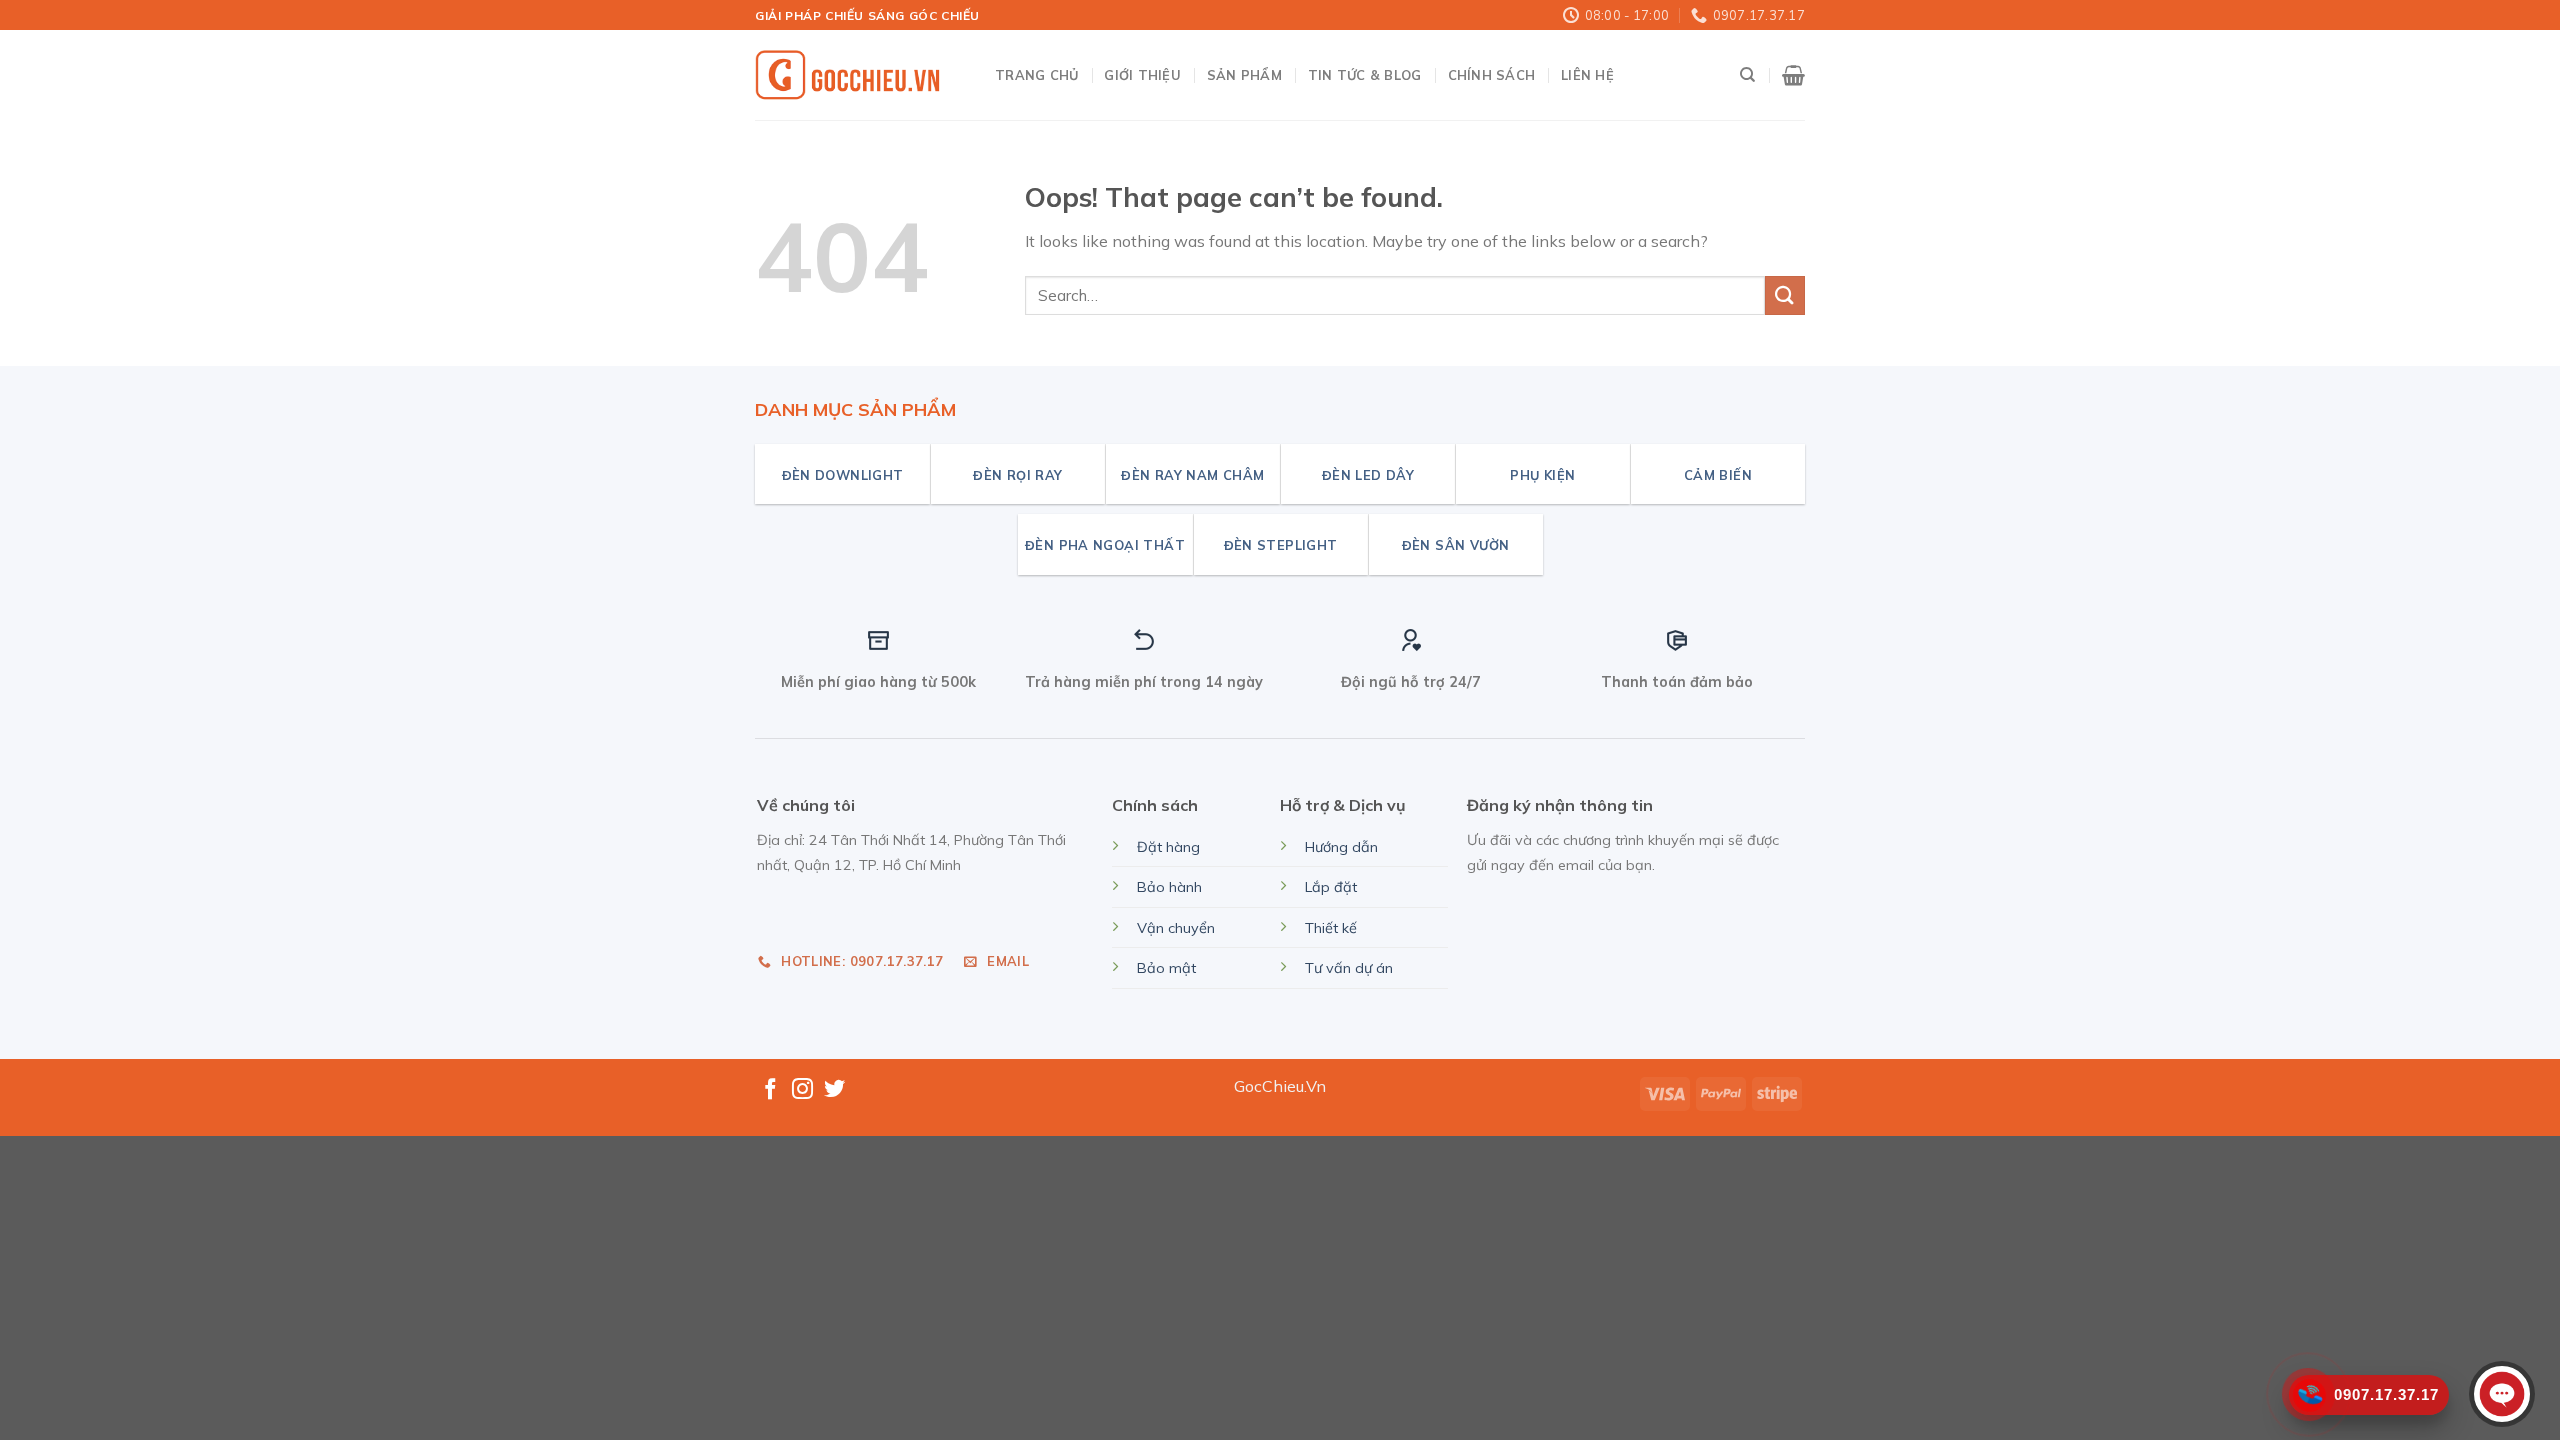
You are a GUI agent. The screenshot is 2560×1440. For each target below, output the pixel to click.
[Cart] (1793, 75)
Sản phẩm (1244, 75)
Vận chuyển (1176, 928)
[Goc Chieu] (850, 76)
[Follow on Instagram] (802, 1090)
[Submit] (1785, 295)
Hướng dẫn (1341, 847)
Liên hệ (1587, 75)
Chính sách (1492, 75)
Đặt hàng (1168, 847)
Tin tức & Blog (1365, 75)
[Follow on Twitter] (834, 1090)
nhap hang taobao (825, 911)
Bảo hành (1169, 887)
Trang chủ (1036, 75)
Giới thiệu (1142, 75)
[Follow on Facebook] (770, 1090)
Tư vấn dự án (1349, 968)
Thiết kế (1331, 928)
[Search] (1747, 75)
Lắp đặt (1331, 887)
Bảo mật (1166, 968)
